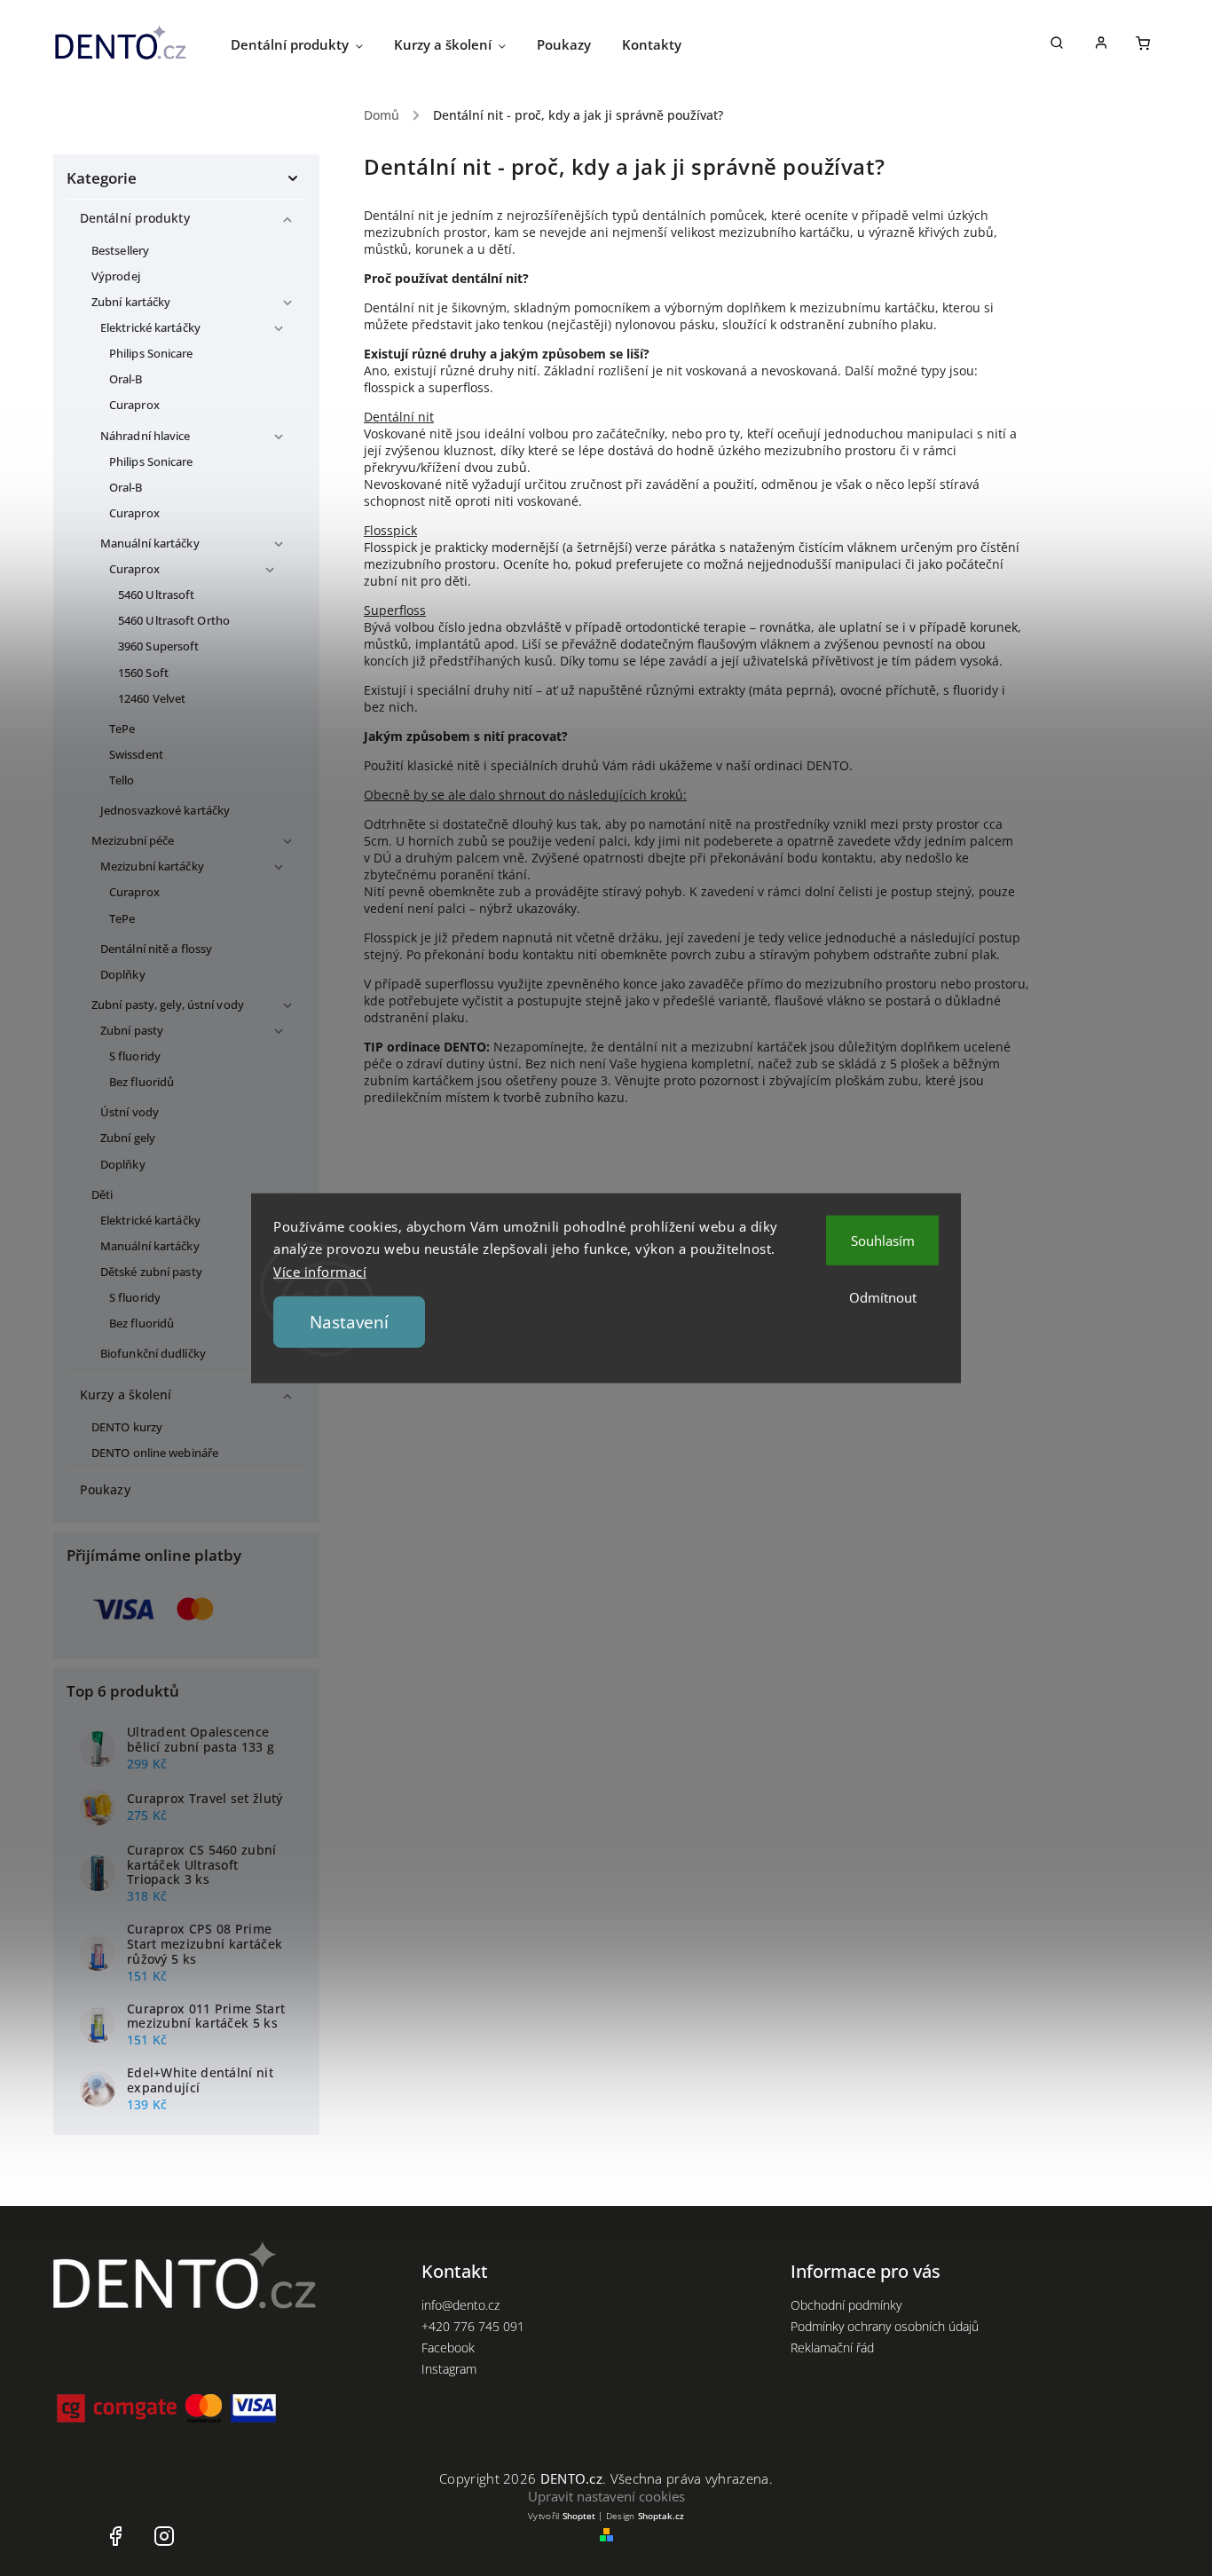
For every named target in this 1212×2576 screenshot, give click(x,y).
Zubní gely (128, 1138)
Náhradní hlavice (146, 436)
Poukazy (105, 1489)
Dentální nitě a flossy (156, 949)
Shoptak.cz (661, 2516)
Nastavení (349, 1322)
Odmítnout (883, 1296)
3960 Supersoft (158, 646)
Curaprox (134, 405)
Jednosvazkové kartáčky (165, 811)
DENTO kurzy (127, 1427)
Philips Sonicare (151, 354)
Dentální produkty (135, 218)
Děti (102, 1195)
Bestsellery (120, 251)
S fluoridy (135, 1056)
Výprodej (116, 276)
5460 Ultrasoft (156, 595)
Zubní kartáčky (131, 302)
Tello (122, 780)
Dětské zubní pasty (151, 1272)
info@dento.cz (460, 2305)
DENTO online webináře (155, 1453)
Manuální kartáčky (150, 544)
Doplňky (123, 975)
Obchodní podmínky (846, 2305)
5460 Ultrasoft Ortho (174, 621)
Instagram (449, 2369)
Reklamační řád (832, 2348)
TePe (122, 729)
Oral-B (126, 379)
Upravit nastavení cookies (606, 2496)
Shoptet (579, 2516)
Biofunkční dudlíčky (153, 1354)
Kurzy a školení (126, 1394)
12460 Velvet (152, 699)
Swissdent (136, 755)
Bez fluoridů (142, 1082)
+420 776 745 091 (473, 2326)
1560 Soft (143, 673)
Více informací (320, 1271)
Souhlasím (883, 1240)
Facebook (448, 2348)
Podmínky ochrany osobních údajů (885, 2326)
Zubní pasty (132, 1031)
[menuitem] (312, 44)
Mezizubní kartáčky (152, 867)
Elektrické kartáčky (150, 328)
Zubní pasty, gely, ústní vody (168, 1005)
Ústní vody (130, 1112)
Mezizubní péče (133, 841)
